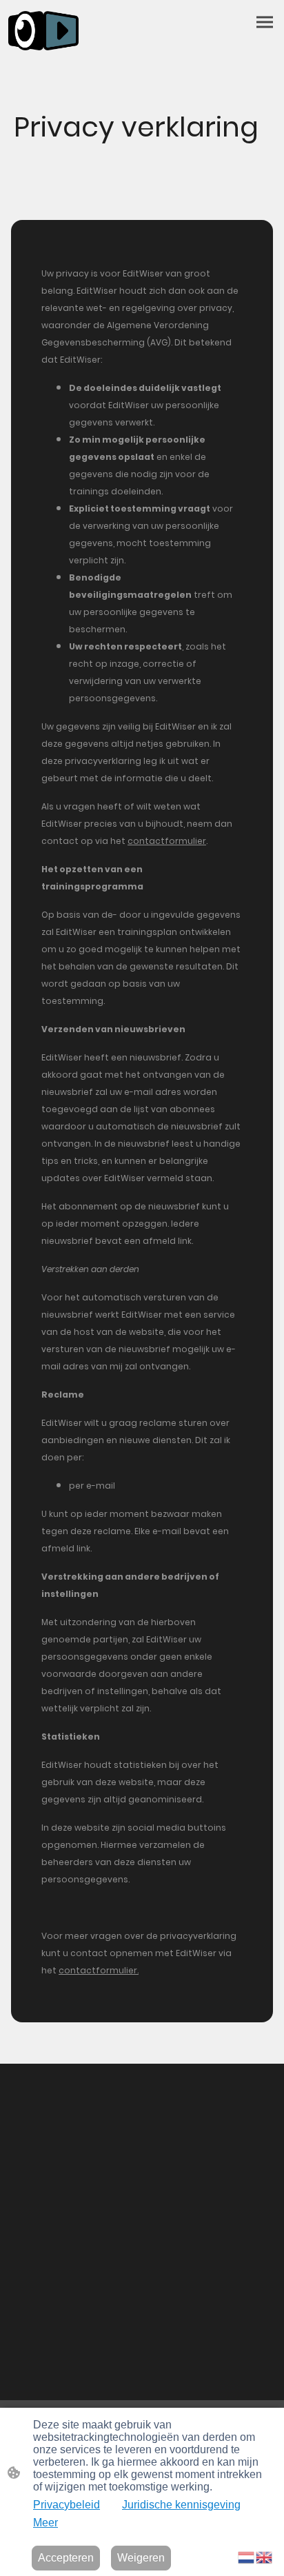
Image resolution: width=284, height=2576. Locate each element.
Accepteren (66, 2558)
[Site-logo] (43, 31)
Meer (45, 2523)
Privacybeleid (67, 2505)
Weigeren (141, 2558)
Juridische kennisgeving (181, 2505)
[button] (247, 2556)
